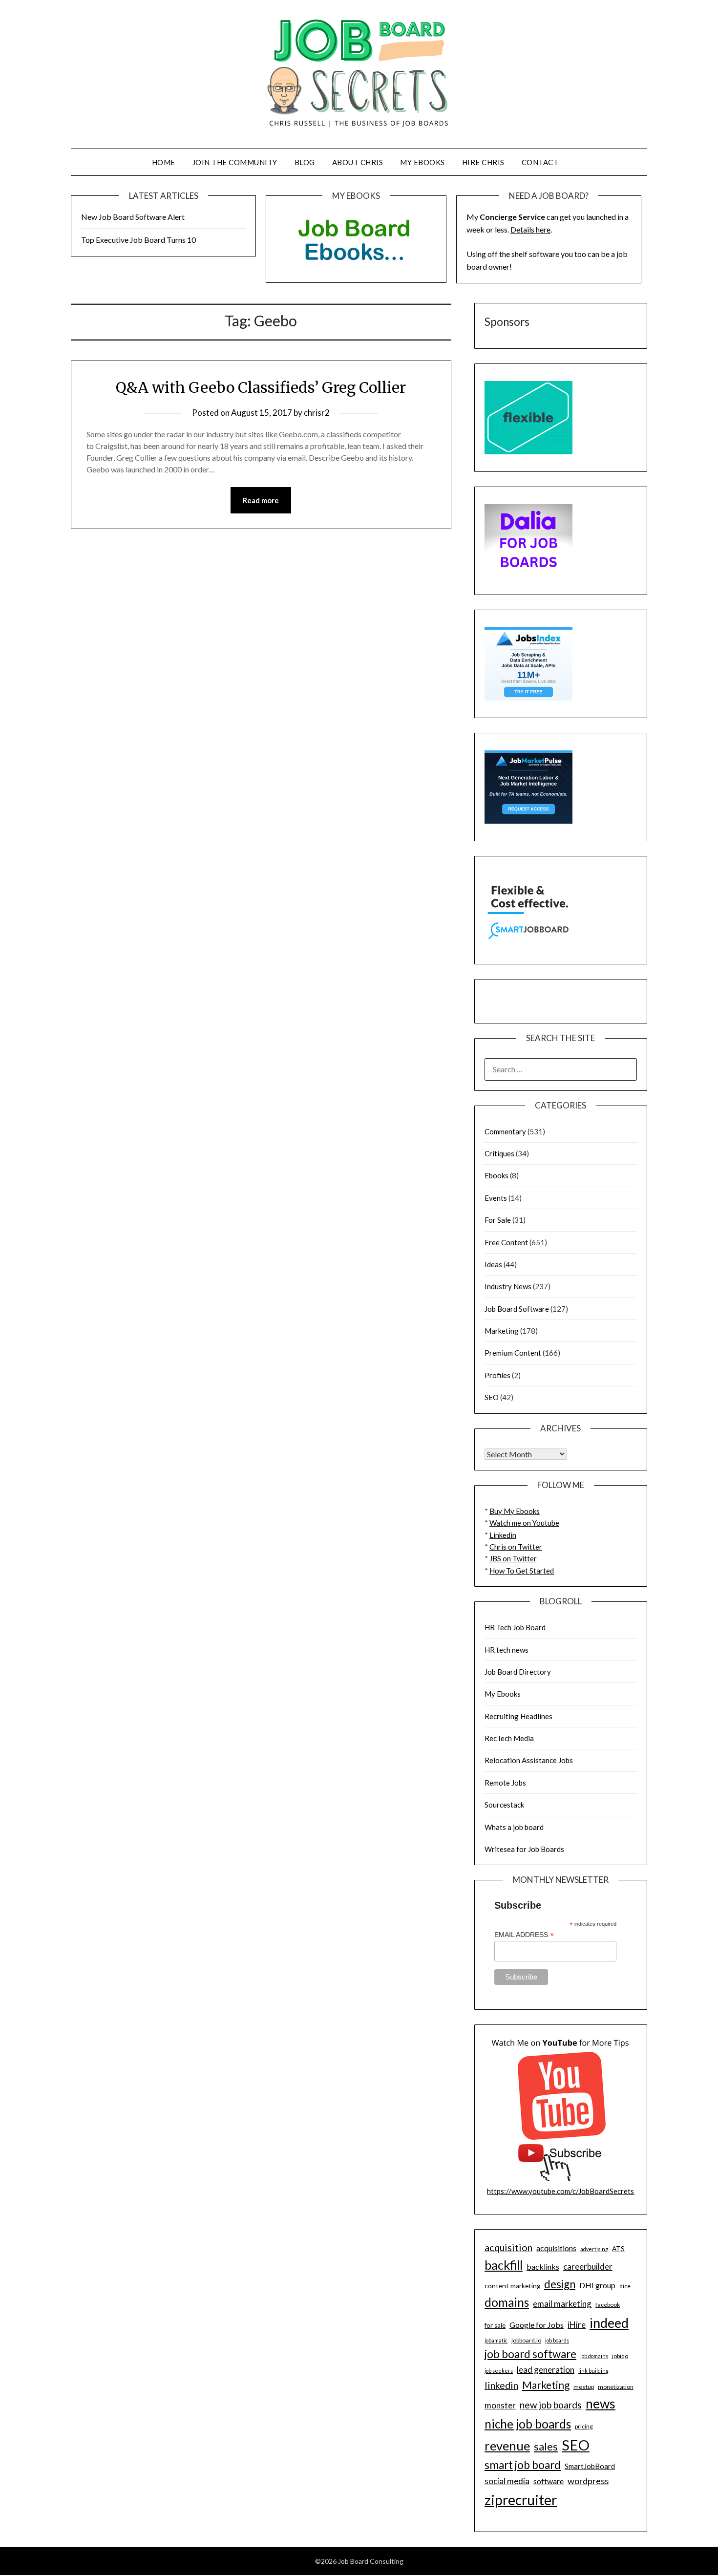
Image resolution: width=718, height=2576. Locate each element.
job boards (557, 2340)
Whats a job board (514, 1827)
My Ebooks (422, 162)
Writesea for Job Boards (524, 1849)
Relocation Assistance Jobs (529, 1760)
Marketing (502, 1331)
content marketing (512, 2286)
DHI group (597, 2285)
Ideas (493, 1264)
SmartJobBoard (590, 2466)
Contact (540, 162)
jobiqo (620, 2356)
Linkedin (503, 1535)
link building (593, 2371)
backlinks (543, 2267)
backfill (504, 2265)
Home (164, 162)
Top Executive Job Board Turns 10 (138, 240)
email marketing (562, 2304)
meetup (584, 2387)
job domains (594, 2356)
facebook (608, 2305)
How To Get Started (522, 1571)
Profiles (497, 1375)
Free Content (506, 1242)
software (549, 2481)
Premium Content (513, 1353)
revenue (507, 2446)
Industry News (508, 1286)
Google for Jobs (537, 2325)
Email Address (524, 1935)
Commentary (505, 1131)
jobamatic (496, 2340)
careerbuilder (588, 2267)
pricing (584, 2426)
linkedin (501, 2385)
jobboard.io (526, 2340)
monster (500, 2405)
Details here (530, 229)
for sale (495, 2325)
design (560, 2284)
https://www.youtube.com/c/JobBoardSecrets (560, 2191)
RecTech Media (509, 1738)
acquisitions (556, 2248)
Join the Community (235, 162)
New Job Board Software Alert (133, 217)
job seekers (499, 2371)
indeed (609, 2323)
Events (496, 1198)
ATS (618, 2249)
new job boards (551, 2405)
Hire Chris (483, 162)
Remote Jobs (505, 1783)
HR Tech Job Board (515, 1627)
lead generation (546, 2370)
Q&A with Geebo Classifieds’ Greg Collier (261, 387)
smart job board (523, 2465)
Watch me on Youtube (524, 1523)
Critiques (499, 1153)
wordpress (588, 2481)
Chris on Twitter (516, 1547)
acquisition (508, 2247)
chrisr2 (317, 413)
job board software (530, 2354)
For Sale (498, 1220)
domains (507, 2302)
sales (546, 2447)
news (601, 2404)
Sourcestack (504, 1805)
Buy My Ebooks (515, 1511)
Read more (261, 500)
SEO (492, 1397)
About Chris (358, 162)
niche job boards (528, 2424)
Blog (305, 162)
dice (625, 2286)
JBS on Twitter (513, 1558)
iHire (577, 2325)
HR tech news (507, 1650)
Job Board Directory (518, 1672)
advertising (594, 2249)
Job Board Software (517, 1309)
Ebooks (496, 1175)
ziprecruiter (521, 2500)
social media (507, 2481)
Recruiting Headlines (518, 1716)
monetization (616, 2387)
